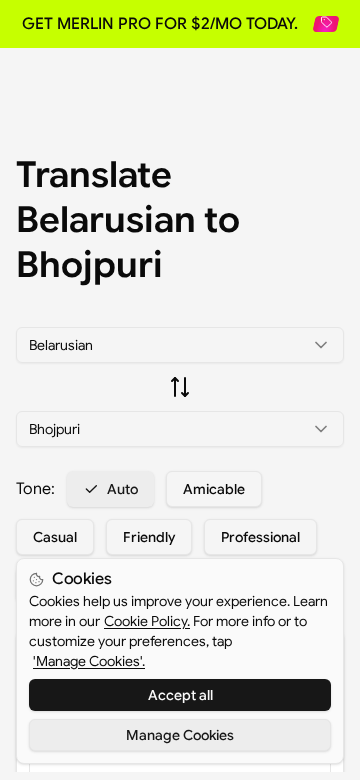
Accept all (180, 695)
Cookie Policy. (147, 621)
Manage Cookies (180, 735)
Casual (55, 537)
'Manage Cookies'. (89, 661)
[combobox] (180, 345)
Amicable (214, 489)
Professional (260, 537)
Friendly (149, 537)
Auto (122, 489)
